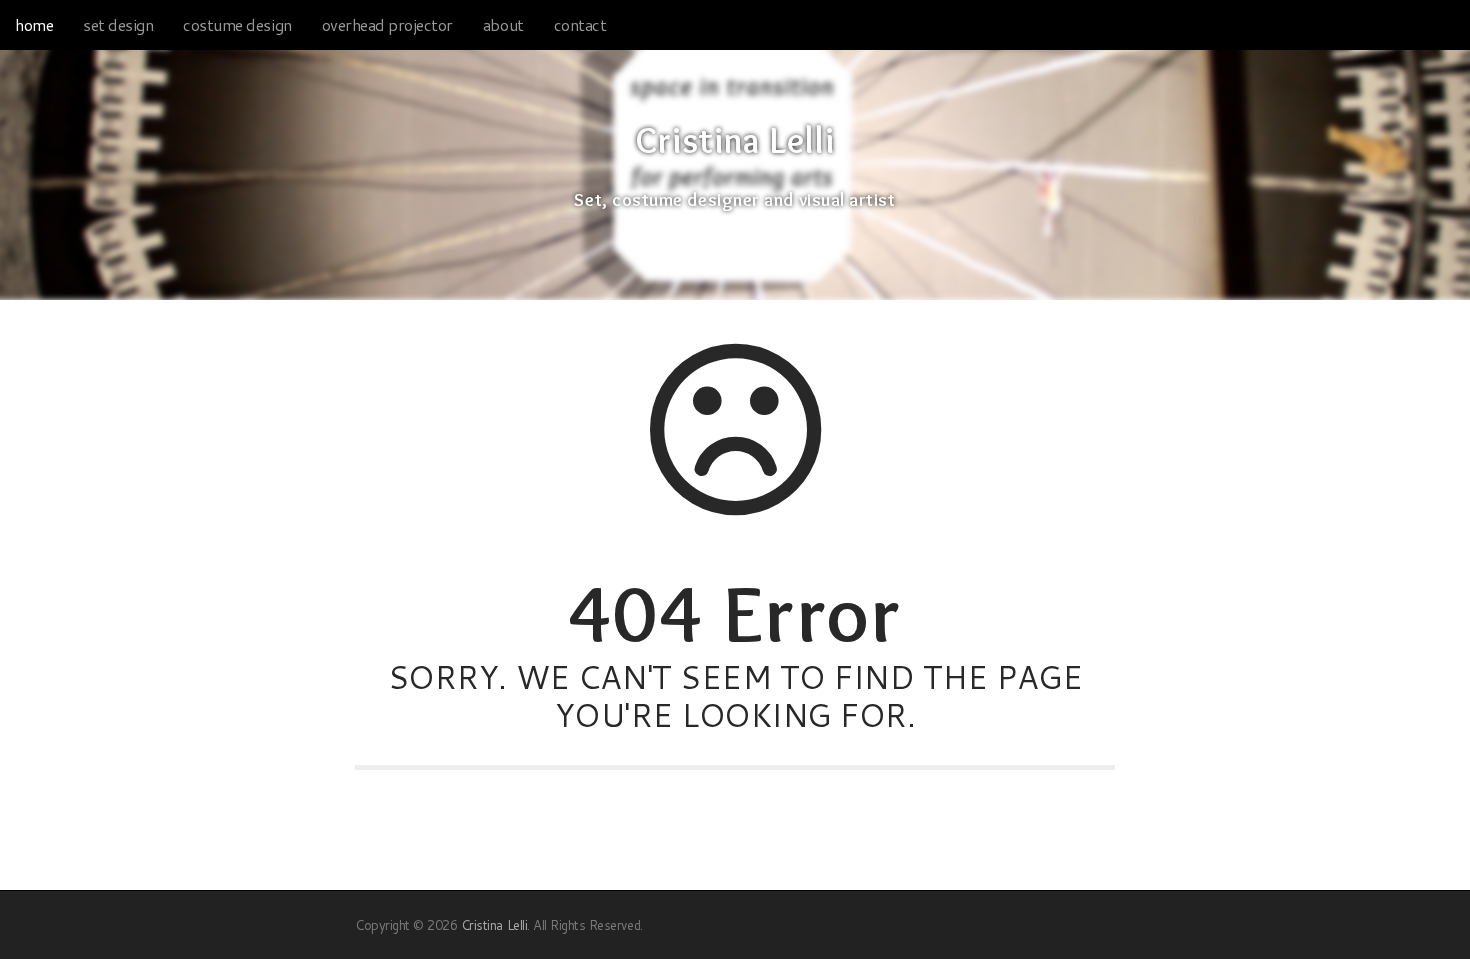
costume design (237, 24)
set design (118, 24)
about (503, 24)
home (34, 24)
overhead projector (387, 24)
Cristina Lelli (735, 141)
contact (580, 24)
